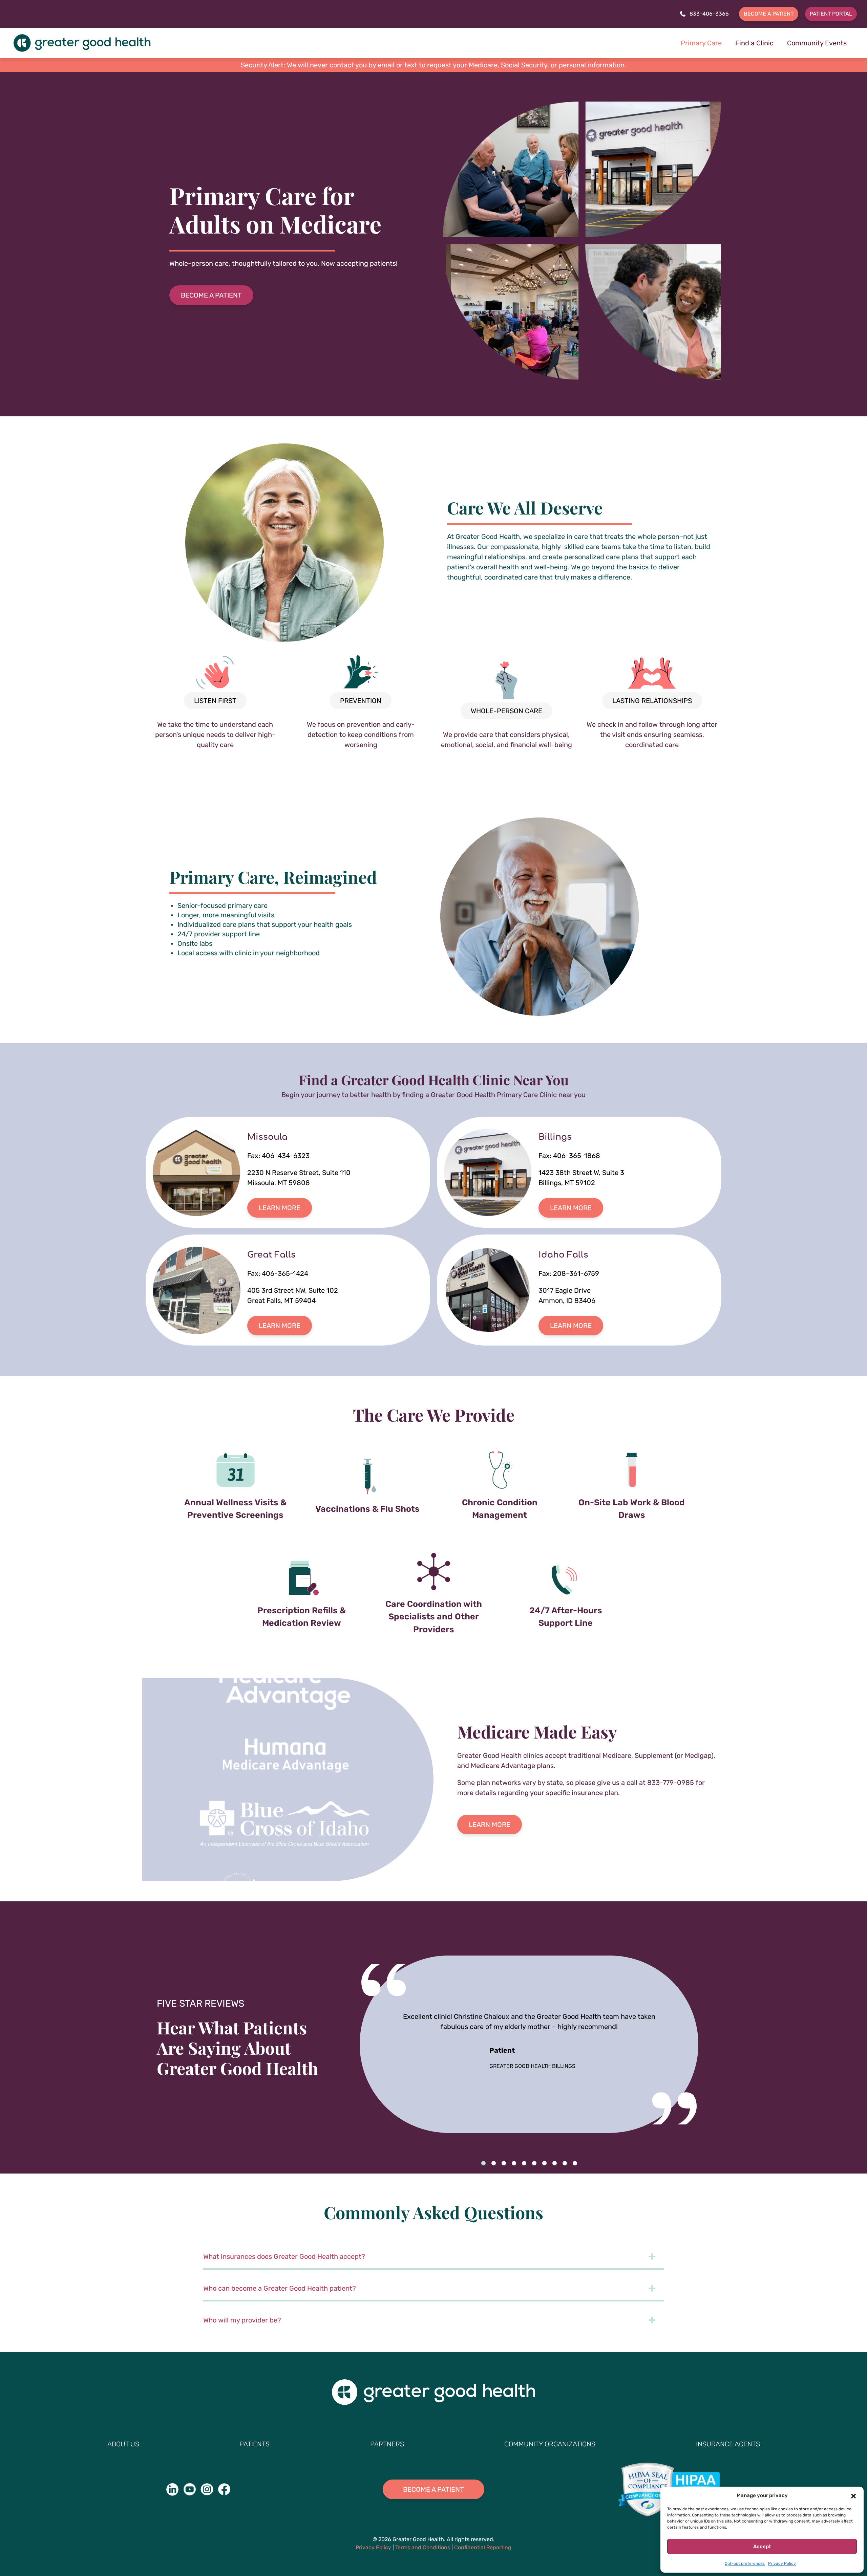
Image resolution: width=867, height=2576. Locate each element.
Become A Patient (211, 295)
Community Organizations (550, 2444)
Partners (387, 2444)
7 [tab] (544, 2163)
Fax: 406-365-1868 (569, 1156)
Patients (255, 2444)
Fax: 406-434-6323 (278, 1156)
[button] (853, 2495)
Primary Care (701, 43)
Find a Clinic (754, 43)
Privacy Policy (782, 2563)
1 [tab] (483, 2163)
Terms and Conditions (423, 2547)
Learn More (280, 1208)
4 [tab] (514, 2163)
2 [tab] (493, 2163)
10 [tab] (575, 2163)
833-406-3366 (709, 14)
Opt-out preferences (745, 2563)
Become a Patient (769, 14)
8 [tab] (554, 2163)
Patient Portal (831, 14)
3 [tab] (504, 2163)
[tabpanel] (288, 1172)
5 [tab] (524, 2163)
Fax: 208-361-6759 (569, 1273)
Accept (762, 2547)
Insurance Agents (728, 2444)
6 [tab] (534, 2163)
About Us (123, 2444)
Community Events (817, 43)
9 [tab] (565, 2163)
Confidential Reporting (483, 2547)
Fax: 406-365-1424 (278, 1273)
